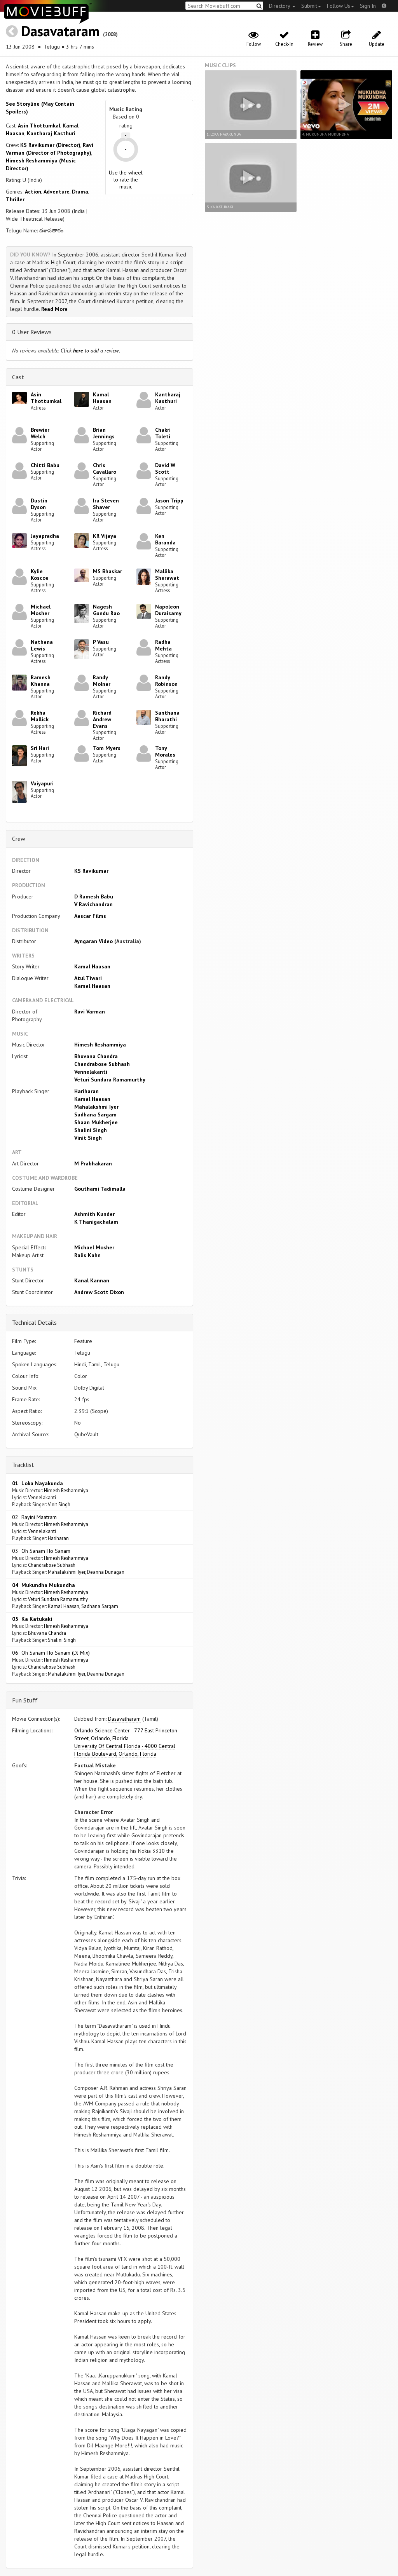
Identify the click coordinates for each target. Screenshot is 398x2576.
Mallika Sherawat (167, 575)
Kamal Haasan (102, 398)
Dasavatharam (124, 1719)
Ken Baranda (165, 539)
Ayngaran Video (93, 941)
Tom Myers (107, 748)
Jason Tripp (169, 501)
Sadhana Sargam (95, 1114)
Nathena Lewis (42, 645)
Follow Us (339, 6)
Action (33, 192)
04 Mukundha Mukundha (44, 1585)
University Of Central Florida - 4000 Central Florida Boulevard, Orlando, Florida (125, 1750)
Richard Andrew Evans (102, 719)
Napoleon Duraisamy (168, 610)
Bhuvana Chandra (96, 1056)
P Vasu (101, 642)
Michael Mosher (41, 610)
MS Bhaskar (107, 571)
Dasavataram (60, 31)
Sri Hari (40, 748)
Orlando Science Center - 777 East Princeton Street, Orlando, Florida (126, 1734)
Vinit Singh (88, 1138)
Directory (280, 6)
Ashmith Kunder (94, 1214)
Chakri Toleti (163, 433)
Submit (309, 6)
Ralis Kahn (87, 1255)
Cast (18, 377)
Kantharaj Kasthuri (51, 133)
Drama (80, 192)
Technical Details (34, 1322)
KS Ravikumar (91, 871)
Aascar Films (90, 916)
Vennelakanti (91, 1072)
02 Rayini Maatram (34, 1517)
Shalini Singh (91, 1130)
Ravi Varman (90, 1012)
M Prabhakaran (93, 1163)
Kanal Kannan (92, 1280)
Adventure (57, 192)
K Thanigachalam (96, 1222)
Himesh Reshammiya (100, 1045)
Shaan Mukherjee (96, 1122)
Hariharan (86, 1091)
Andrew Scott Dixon (99, 1292)
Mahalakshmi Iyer (96, 1107)
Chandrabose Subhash (102, 1064)
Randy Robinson (166, 681)
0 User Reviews (32, 332)
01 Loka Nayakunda (38, 1483)
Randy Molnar (102, 681)
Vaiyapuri (42, 783)
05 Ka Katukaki (32, 1619)
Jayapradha (45, 536)
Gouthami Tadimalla (100, 1189)
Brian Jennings (104, 433)
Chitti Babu (45, 465)
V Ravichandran (93, 904)
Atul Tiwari (88, 978)
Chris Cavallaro (105, 468)
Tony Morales (165, 751)
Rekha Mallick (40, 716)
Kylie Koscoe (40, 575)
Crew (19, 839)
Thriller (15, 199)
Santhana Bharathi (167, 716)
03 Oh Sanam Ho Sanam (41, 1551)
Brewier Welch (40, 433)
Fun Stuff (25, 1700)
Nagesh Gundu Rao (106, 610)
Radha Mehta (163, 645)
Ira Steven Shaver (106, 504)
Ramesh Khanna (41, 681)
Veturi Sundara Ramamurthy (110, 1080)
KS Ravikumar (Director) (50, 145)
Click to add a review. (90, 351)
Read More (54, 309)
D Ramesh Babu (94, 896)
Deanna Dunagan (106, 1572)
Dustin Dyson (39, 504)
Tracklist (23, 1465)
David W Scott (165, 468)
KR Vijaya (105, 536)
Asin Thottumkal (39, 126)
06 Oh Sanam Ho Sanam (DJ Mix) (51, 1653)
